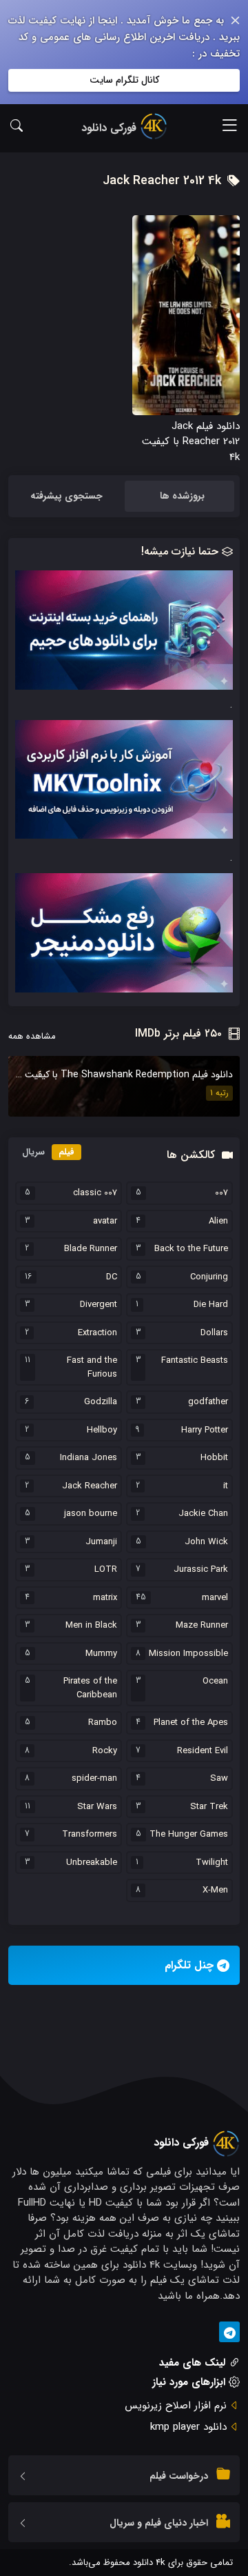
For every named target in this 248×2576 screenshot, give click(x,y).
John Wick (206, 1542)
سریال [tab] (33, 1152)
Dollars (214, 1333)
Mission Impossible (188, 1654)
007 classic (95, 1193)
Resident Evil (203, 1751)
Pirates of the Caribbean (90, 1688)
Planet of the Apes (191, 1723)
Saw (219, 1779)
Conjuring (209, 1277)
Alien (218, 1221)
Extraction (97, 1333)
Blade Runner (91, 1249)
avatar (105, 1221)
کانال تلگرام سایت (124, 80)
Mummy (101, 1654)
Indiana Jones (89, 1458)
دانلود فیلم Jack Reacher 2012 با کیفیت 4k (191, 442)
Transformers (90, 1835)
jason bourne (91, 1514)
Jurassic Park (201, 1570)
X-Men (215, 1890)
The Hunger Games (189, 1835)
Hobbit (214, 1458)
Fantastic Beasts (195, 1361)
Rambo (103, 1723)
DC (112, 1277)
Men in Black (91, 1626)
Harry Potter (205, 1430)
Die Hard (211, 1305)
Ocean (215, 1681)
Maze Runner (202, 1626)
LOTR (106, 1570)
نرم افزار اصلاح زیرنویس (176, 2406)
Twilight (212, 1863)
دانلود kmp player (188, 2427)
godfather (208, 1402)
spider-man (94, 1779)
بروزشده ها (182, 496)
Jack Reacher (90, 1486)
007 (221, 1193)
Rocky (105, 1751)
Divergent (99, 1305)
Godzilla (101, 1402)
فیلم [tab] (66, 1152)
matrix (105, 1598)
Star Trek (209, 1807)
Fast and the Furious (92, 1367)
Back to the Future (191, 1249)
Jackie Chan (203, 1514)
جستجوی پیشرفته (66, 496)
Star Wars (97, 1807)
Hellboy (102, 1430)
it (226, 1486)
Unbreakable (92, 1863)
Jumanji (101, 1542)
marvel (215, 1598)
